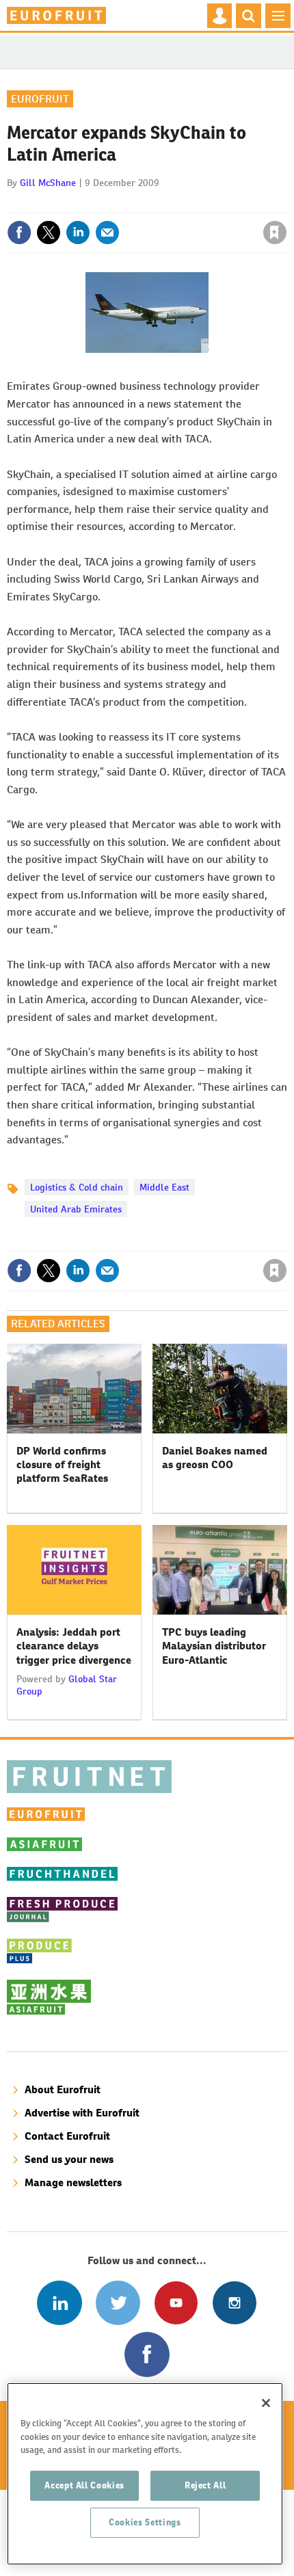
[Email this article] (107, 233)
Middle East (164, 1187)
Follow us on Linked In (59, 2303)
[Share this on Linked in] (78, 233)
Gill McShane (48, 183)
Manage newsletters (73, 2182)
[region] (145, 2474)
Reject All (205, 2485)
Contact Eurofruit (67, 2136)
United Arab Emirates (76, 1209)
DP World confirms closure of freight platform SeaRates (62, 1465)
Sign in (111, 203)
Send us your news (69, 2159)
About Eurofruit (63, 2089)
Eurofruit (40, 99)
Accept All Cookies (84, 2485)
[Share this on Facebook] (19, 233)
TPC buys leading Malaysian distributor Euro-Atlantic (214, 1646)
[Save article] (275, 233)
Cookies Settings (145, 2522)
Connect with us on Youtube (176, 2303)
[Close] (266, 2403)
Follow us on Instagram (234, 2303)
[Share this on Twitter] (49, 233)
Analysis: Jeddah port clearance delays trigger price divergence (74, 1646)
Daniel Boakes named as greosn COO (215, 1458)
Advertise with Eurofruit (82, 2113)
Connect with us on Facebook (147, 2354)
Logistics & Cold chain (77, 1187)
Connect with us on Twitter (118, 2303)
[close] (285, 203)
